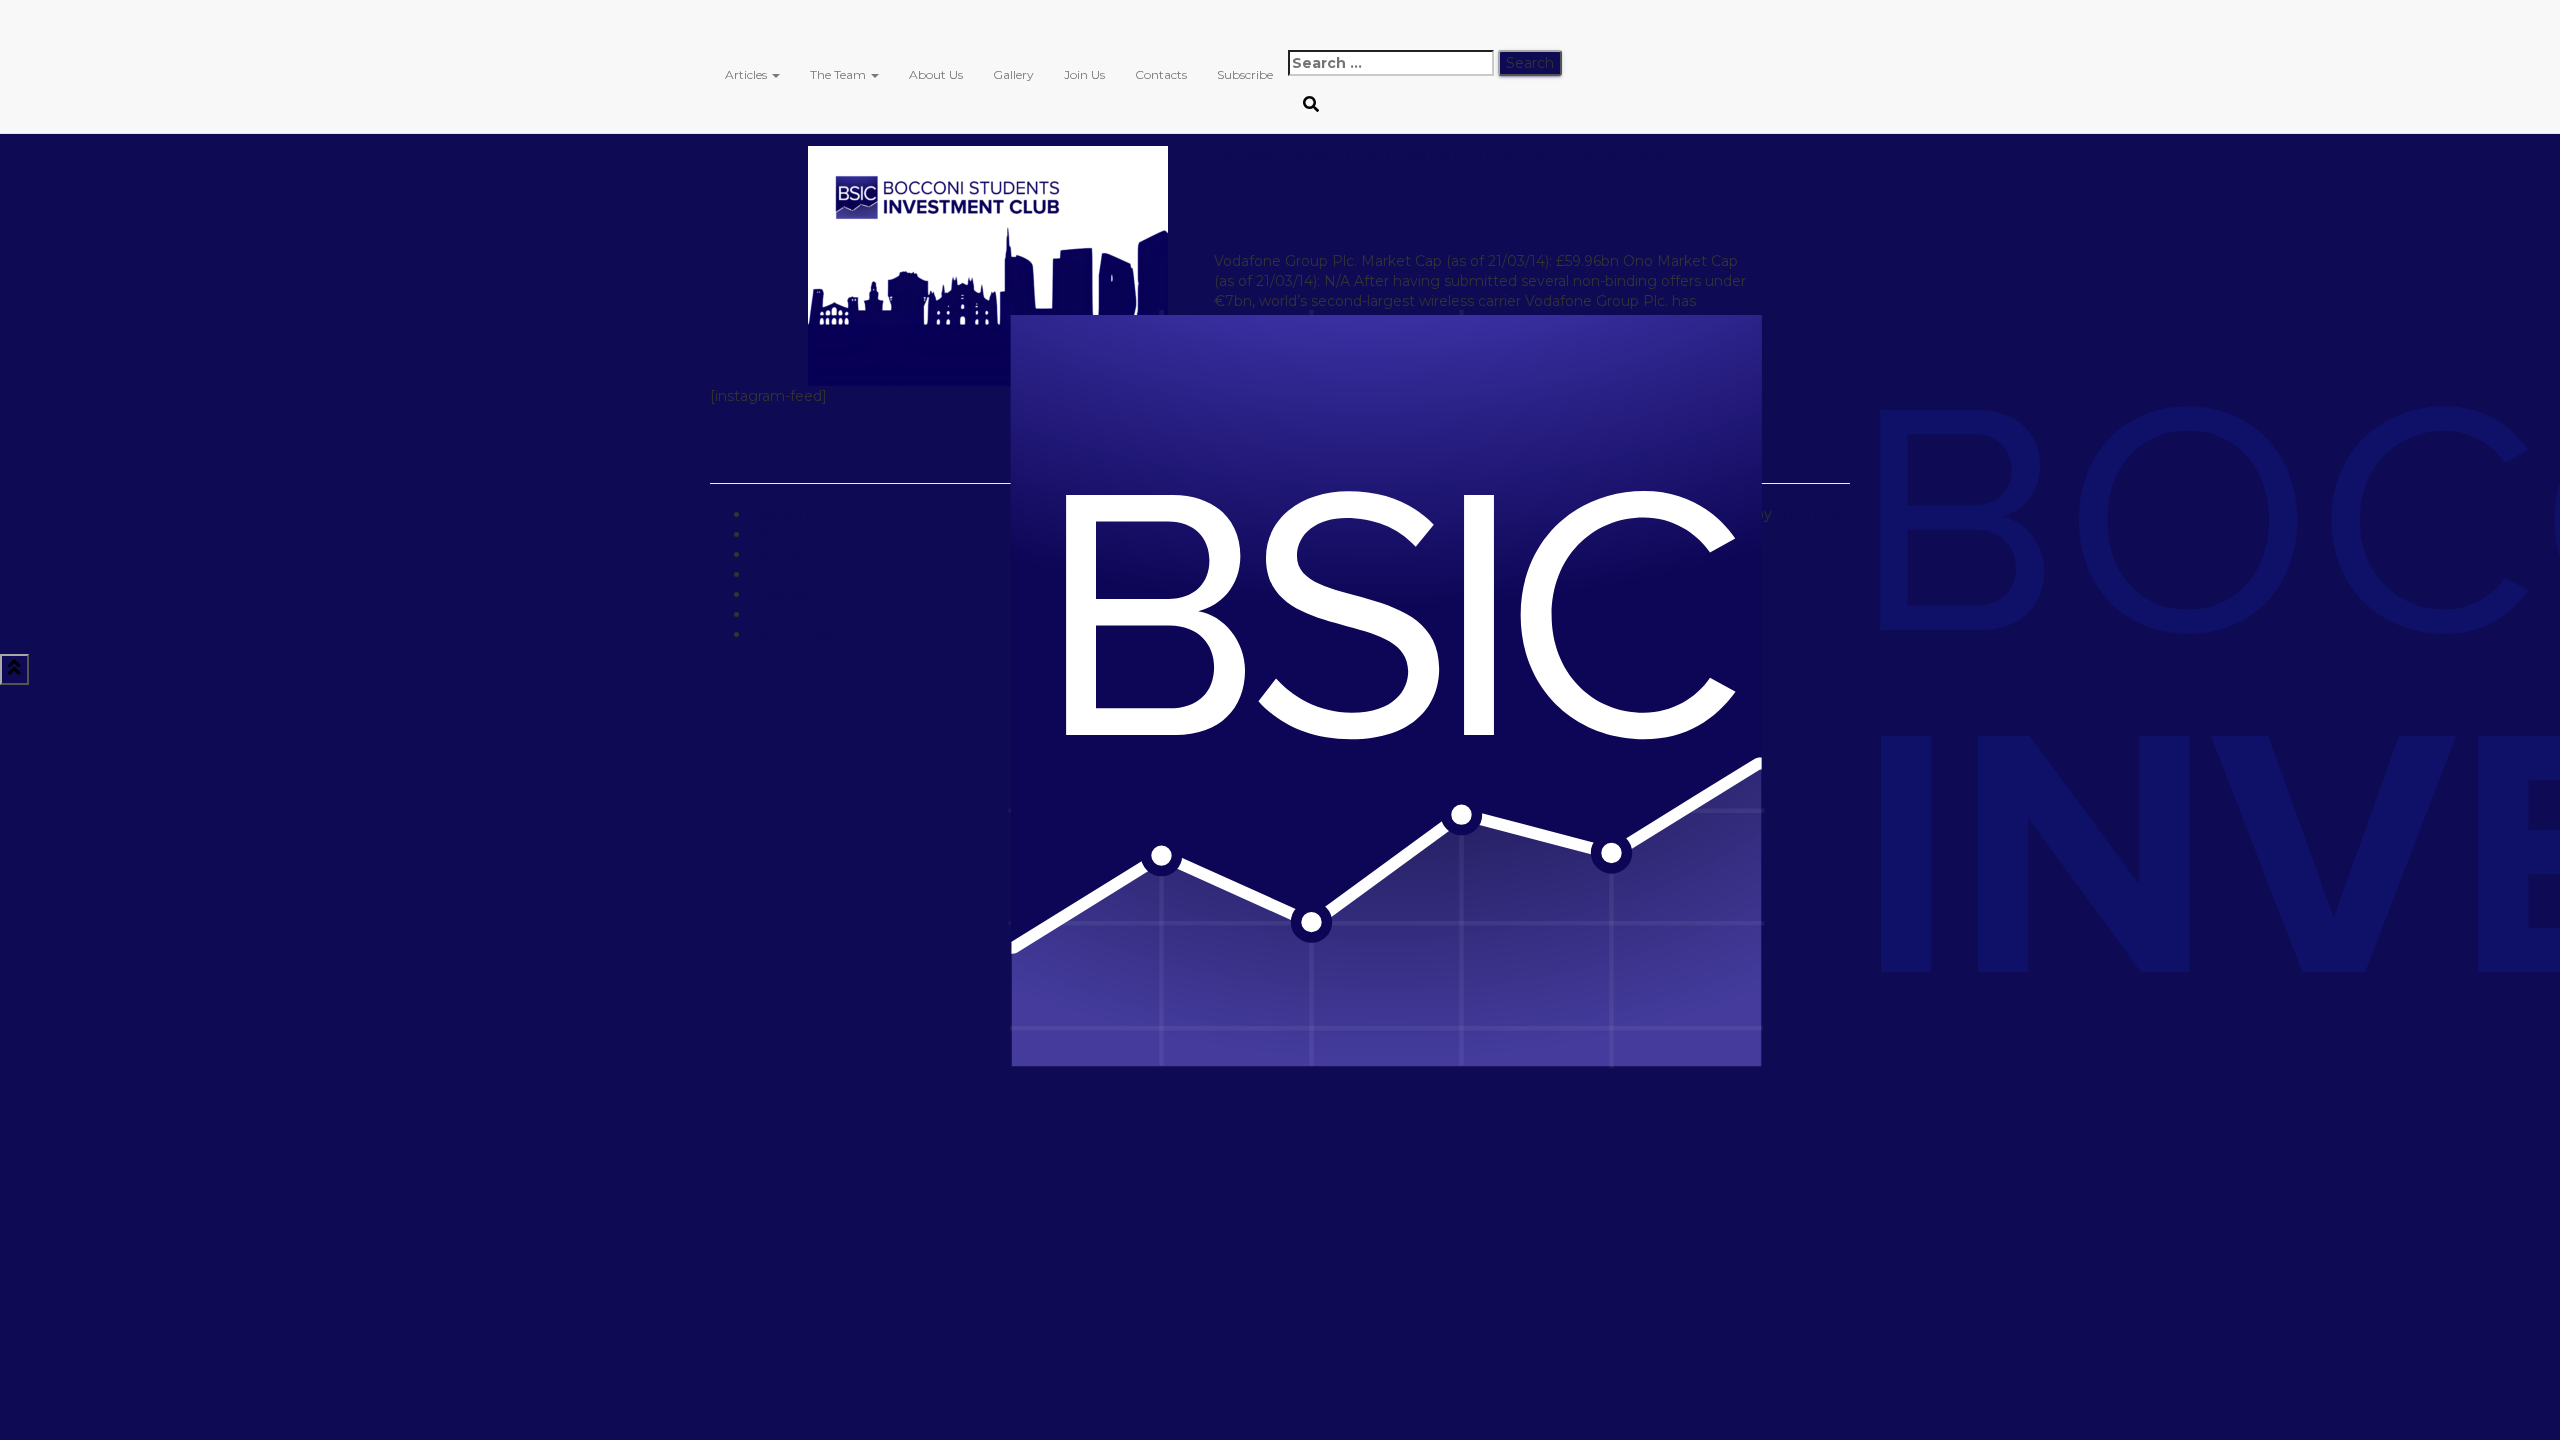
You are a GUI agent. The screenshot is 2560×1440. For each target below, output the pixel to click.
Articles (747, 74)
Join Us (1084, 74)
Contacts (1161, 74)
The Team (839, 74)
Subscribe (1245, 74)
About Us (936, 74)
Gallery (1013, 74)
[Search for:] (1391, 63)
